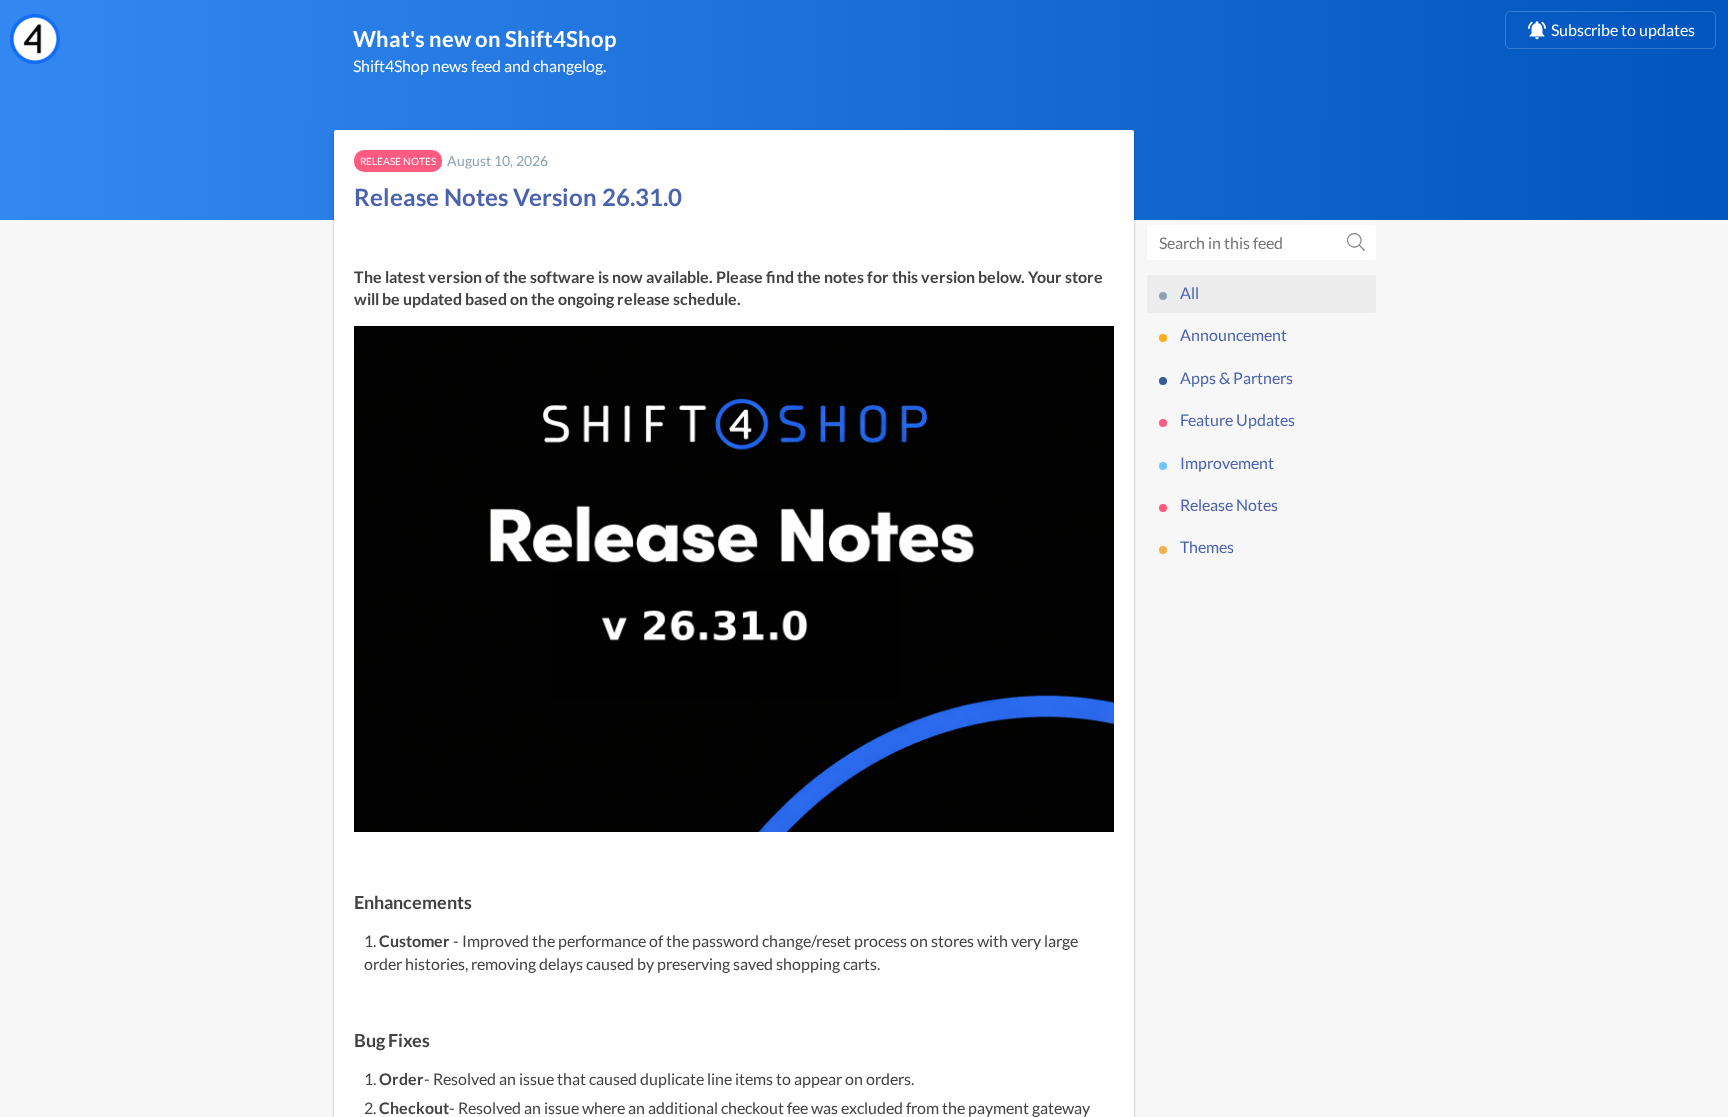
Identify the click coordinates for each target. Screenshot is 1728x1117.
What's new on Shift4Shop (484, 38)
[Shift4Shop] (35, 39)
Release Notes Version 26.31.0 (518, 196)
